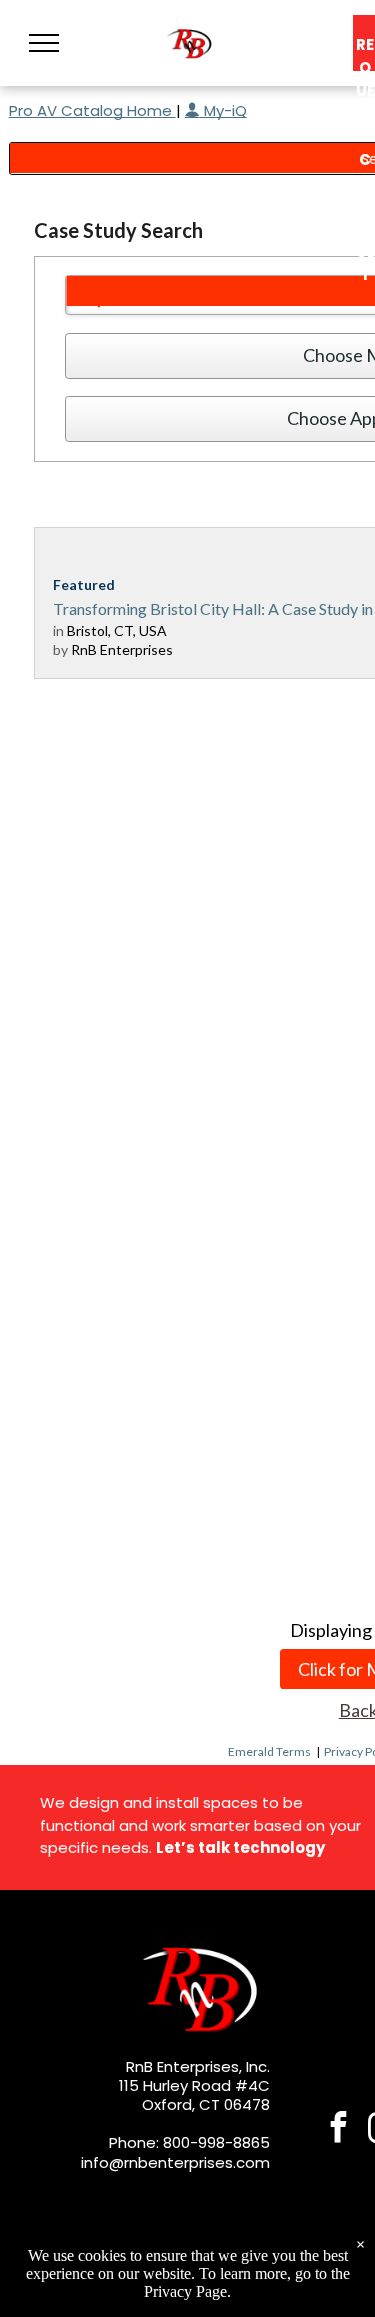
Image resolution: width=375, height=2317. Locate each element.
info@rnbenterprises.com (175, 2162)
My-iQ (223, 110)
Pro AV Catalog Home (92, 110)
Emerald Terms (269, 1751)
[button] (44, 43)
